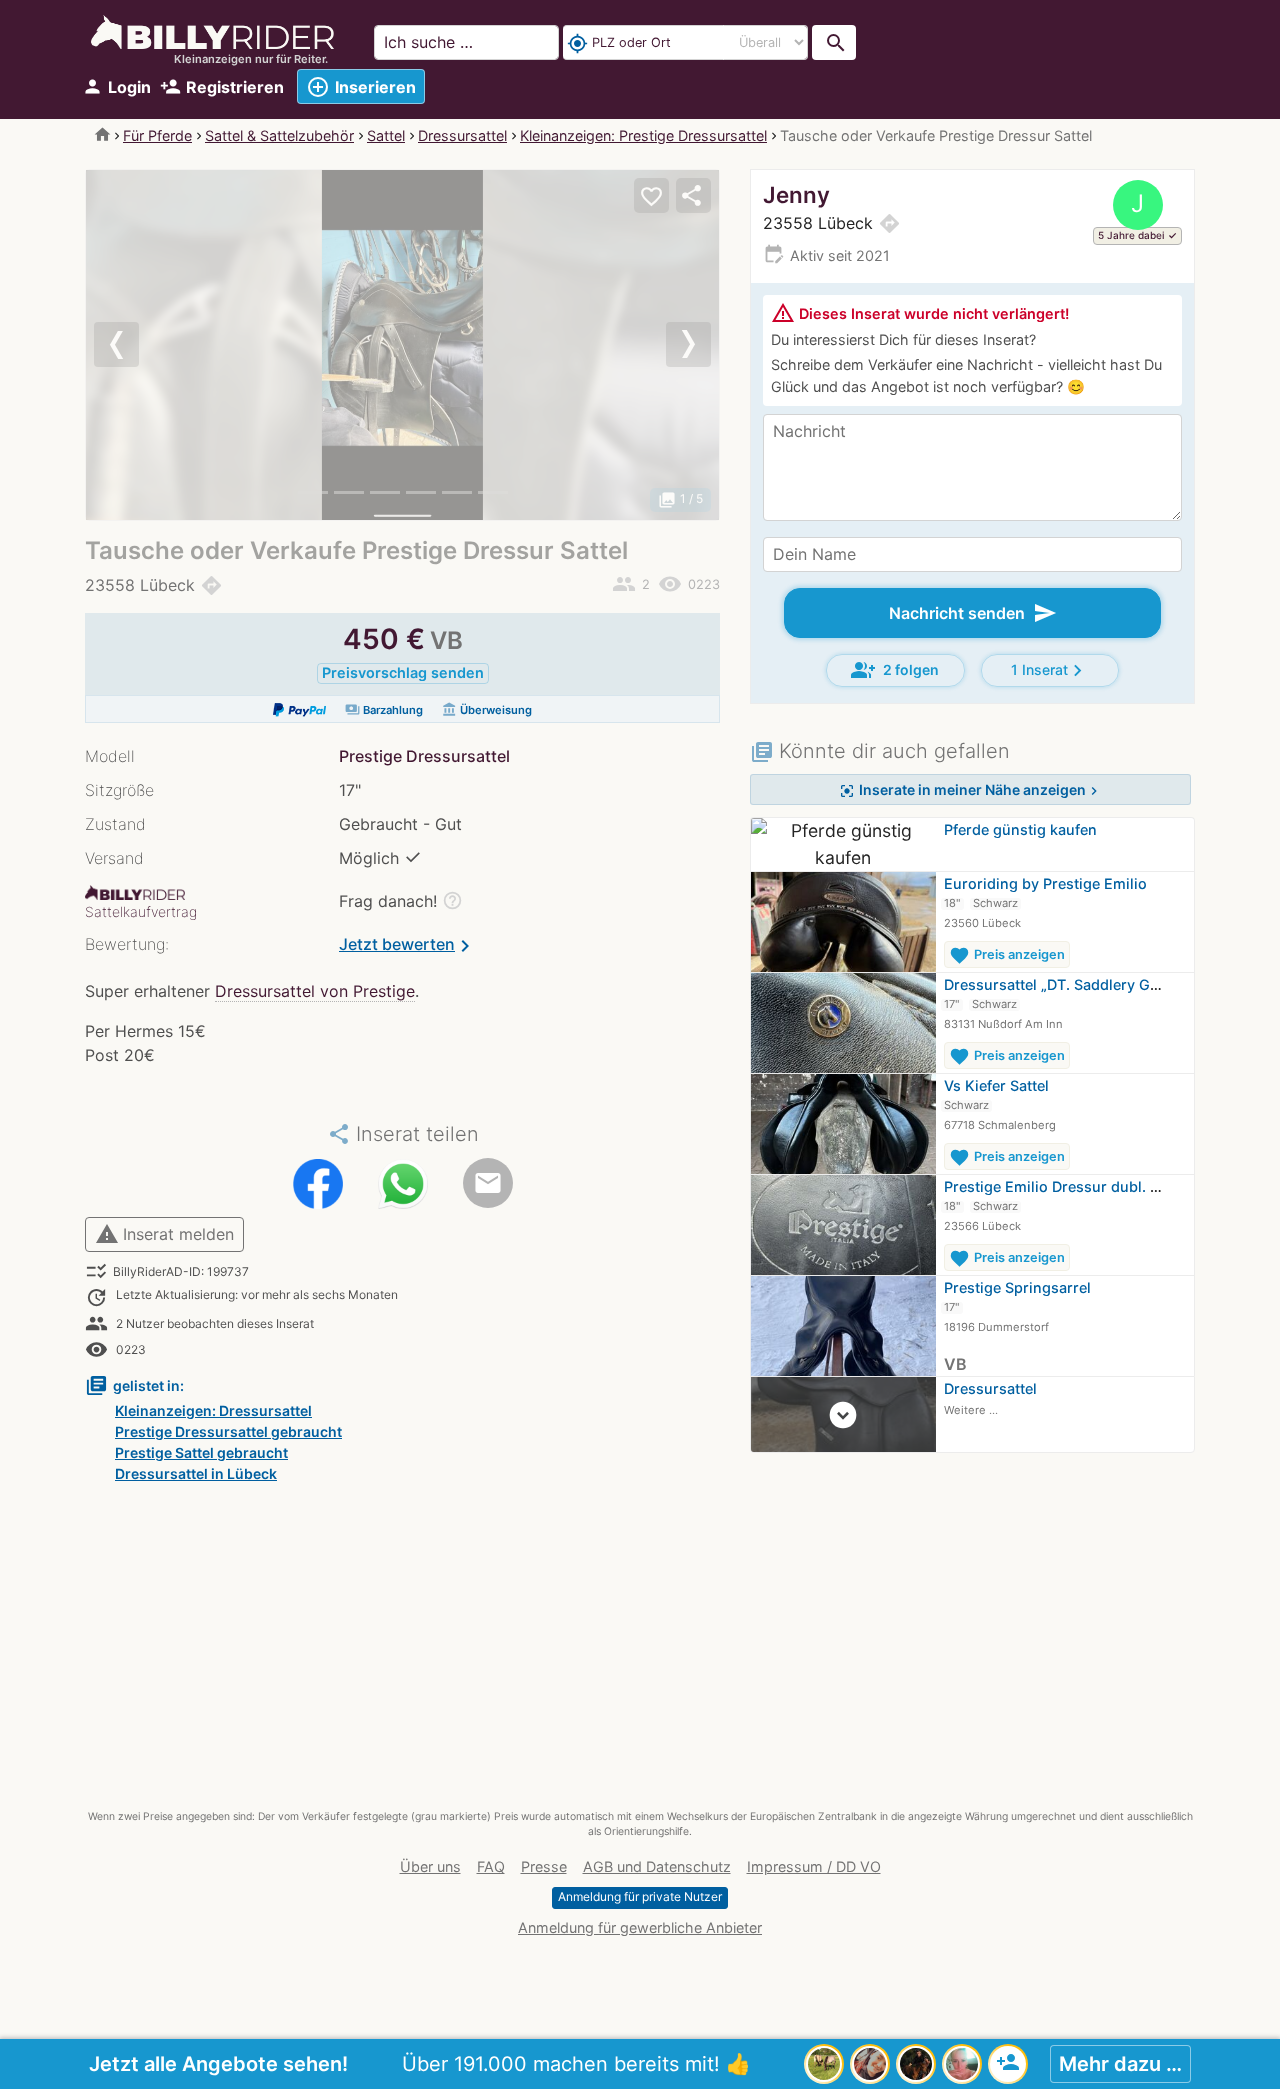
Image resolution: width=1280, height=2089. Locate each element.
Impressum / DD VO (814, 1866)
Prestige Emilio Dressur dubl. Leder (1066, 1186)
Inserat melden (164, 1234)
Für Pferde (157, 135)
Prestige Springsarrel (1017, 1287)
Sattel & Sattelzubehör (279, 135)
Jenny (796, 194)
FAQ (491, 1866)
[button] (133, 345)
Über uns (430, 1866)
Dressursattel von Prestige (315, 991)
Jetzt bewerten (408, 946)
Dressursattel (462, 135)
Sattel (386, 135)
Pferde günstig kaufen (1020, 829)
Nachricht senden (973, 613)
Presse (544, 1866)
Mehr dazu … (1120, 2064)
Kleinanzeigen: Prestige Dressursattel (643, 135)
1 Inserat (1050, 670)
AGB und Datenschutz (657, 1866)
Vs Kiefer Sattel (996, 1085)
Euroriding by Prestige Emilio (1045, 883)
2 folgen (895, 670)
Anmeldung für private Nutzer (640, 1896)
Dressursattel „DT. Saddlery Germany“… (1081, 984)
